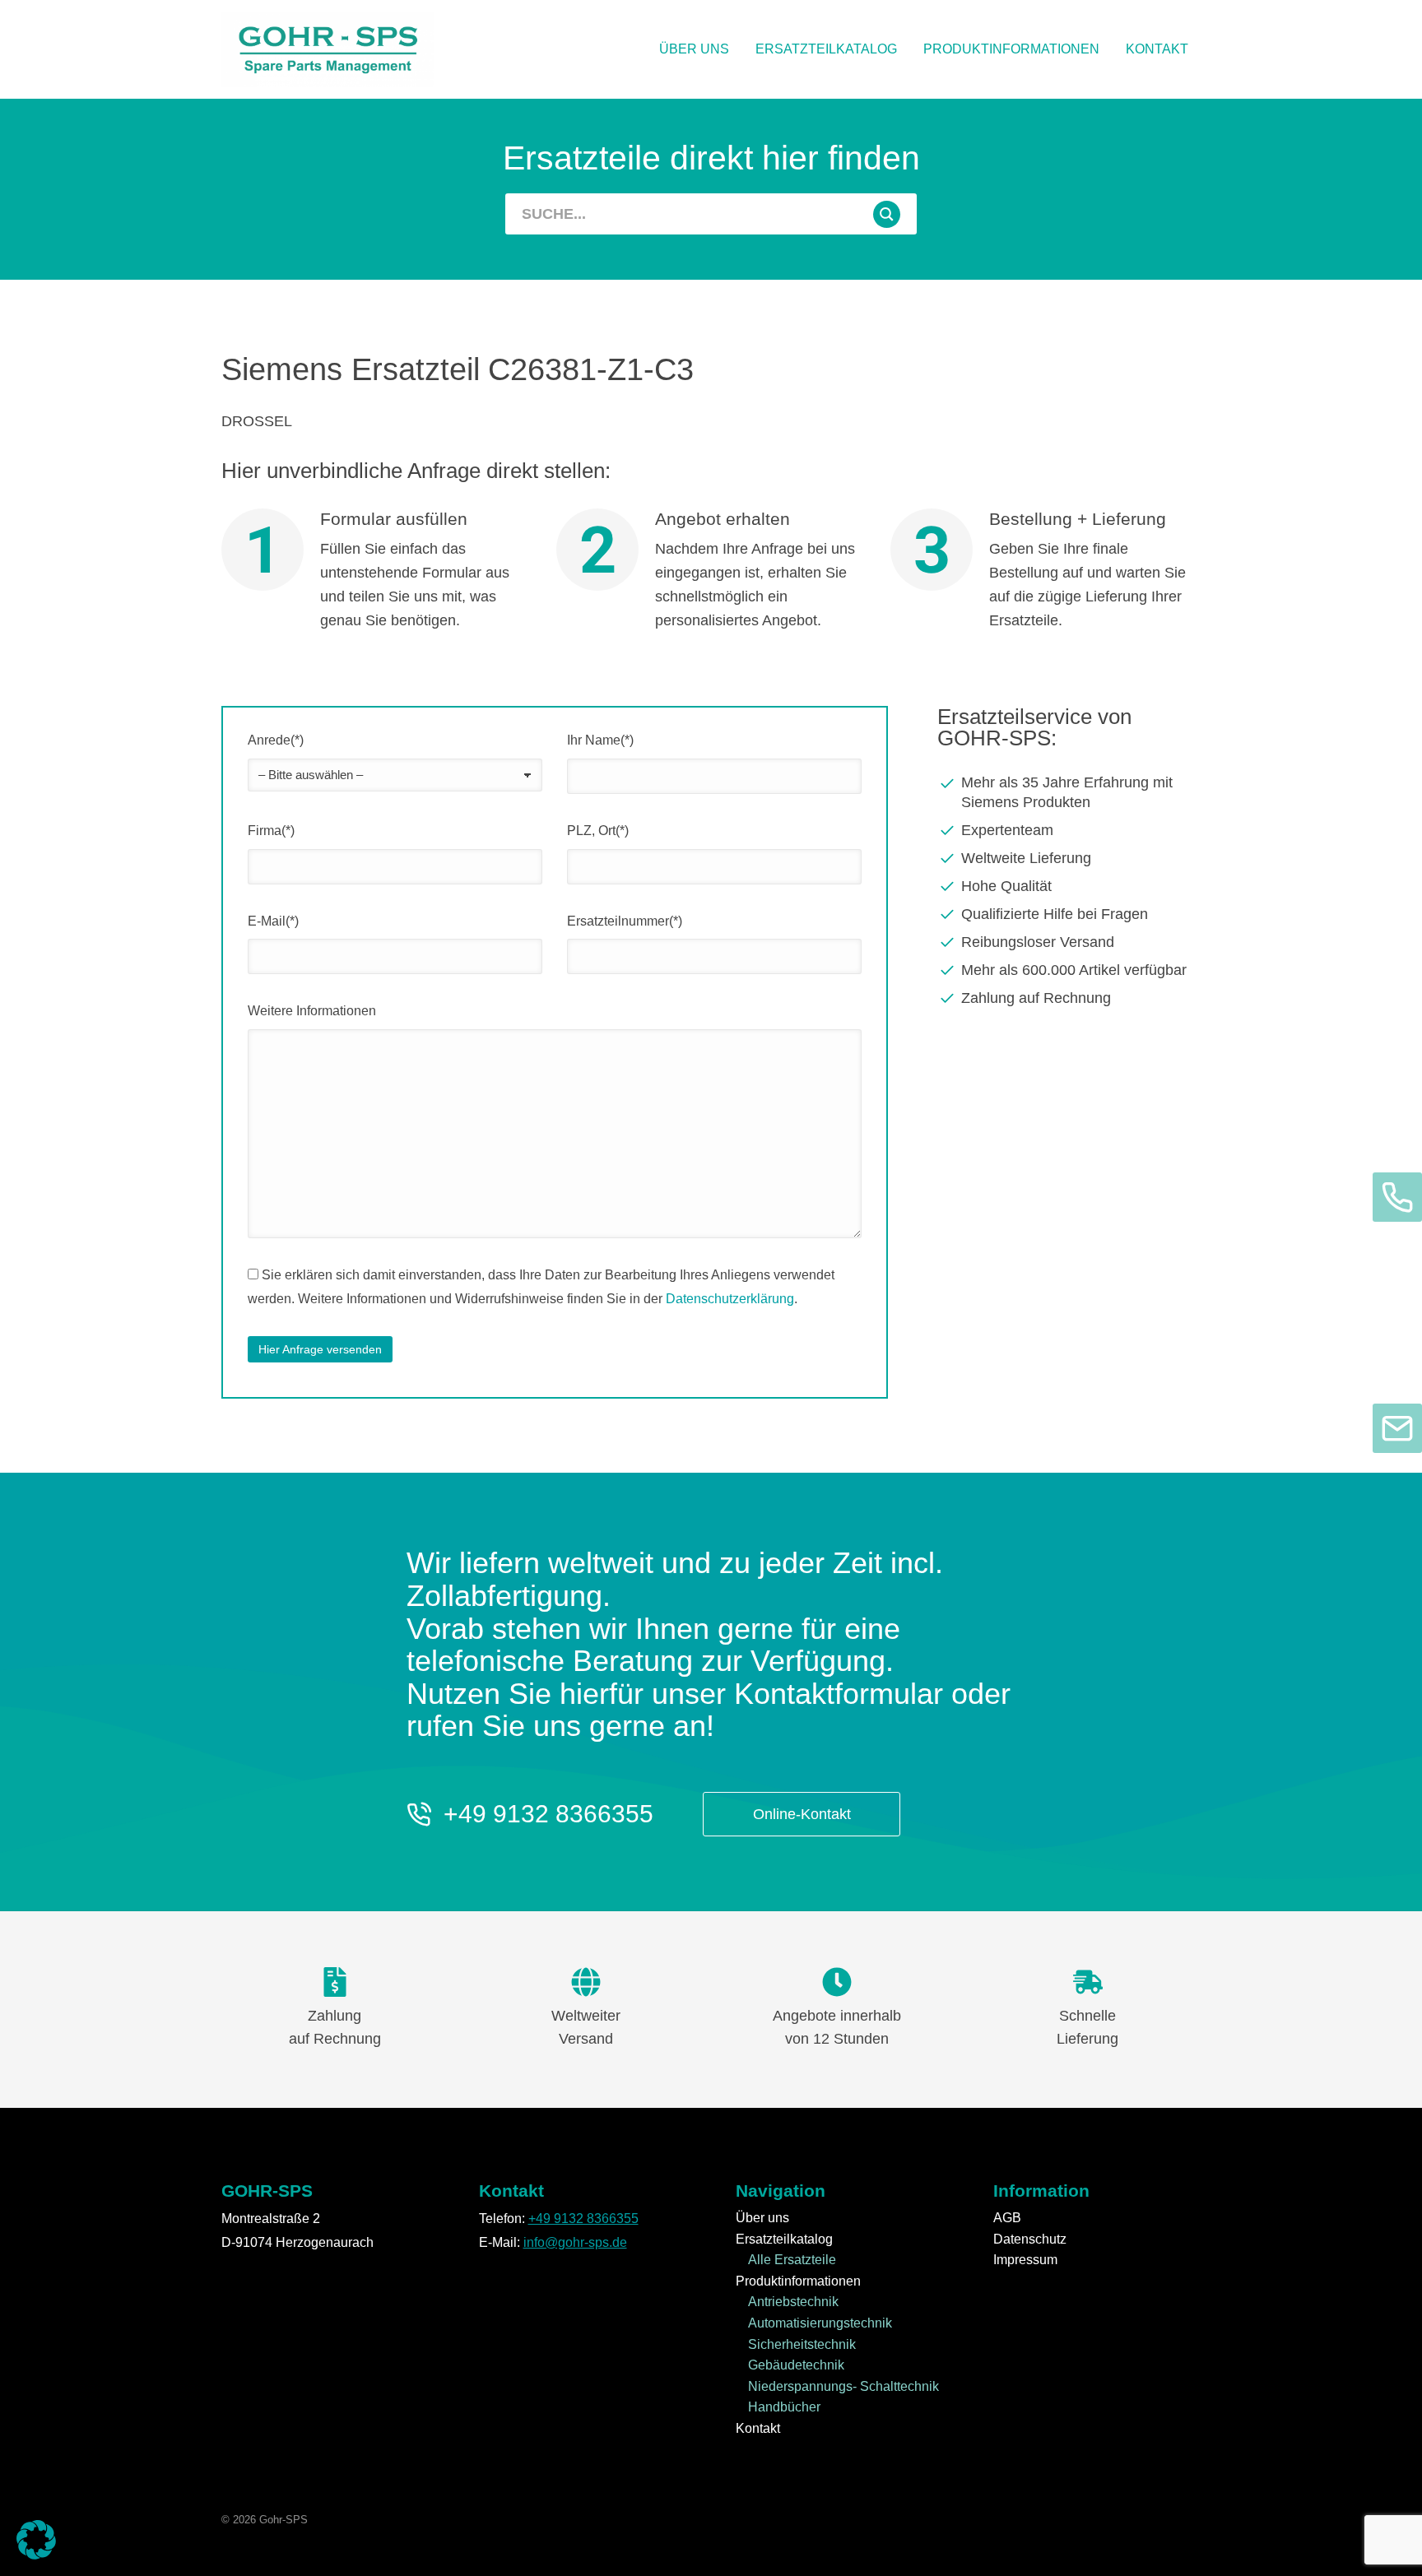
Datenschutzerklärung (730, 1299)
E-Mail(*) (273, 921)
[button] (36, 2540)
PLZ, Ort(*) (598, 831)
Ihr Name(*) (600, 740)
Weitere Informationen (312, 1011)
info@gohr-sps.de (575, 2242)
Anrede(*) (276, 740)
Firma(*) (271, 831)
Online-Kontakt (802, 1814)
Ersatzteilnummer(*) (625, 921)
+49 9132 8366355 (548, 1814)
